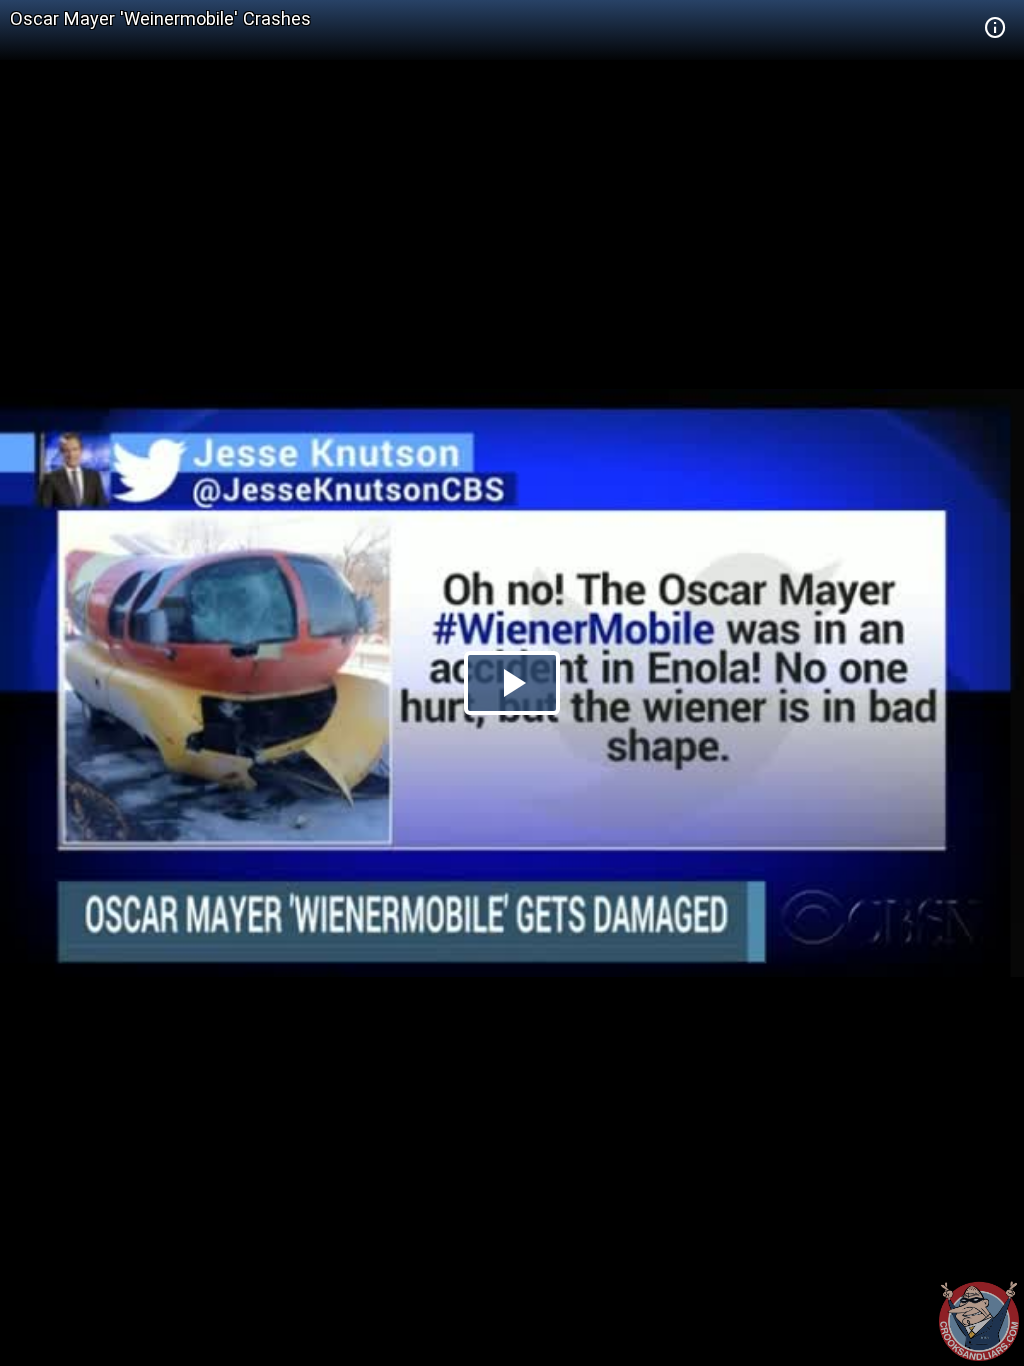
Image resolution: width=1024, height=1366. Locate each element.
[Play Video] (512, 683)
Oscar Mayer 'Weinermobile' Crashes (160, 18)
